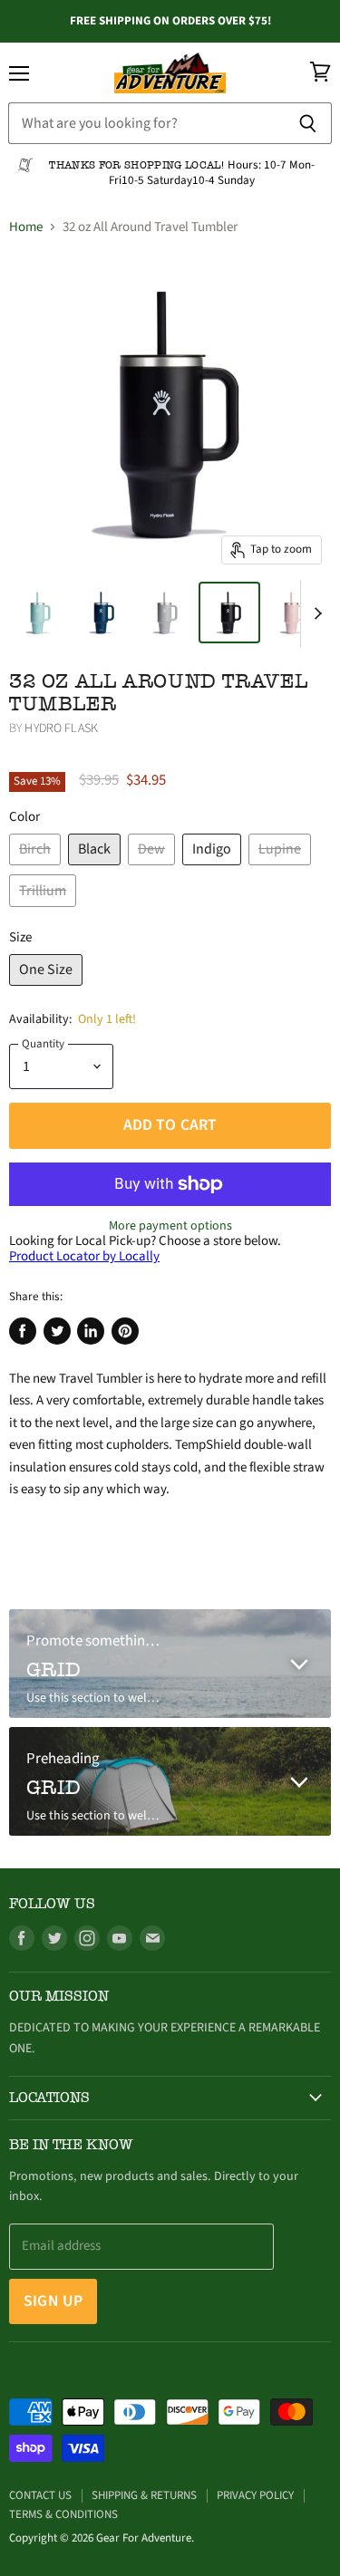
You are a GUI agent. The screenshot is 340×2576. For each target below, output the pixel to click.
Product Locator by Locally (84, 1256)
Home (26, 227)
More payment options (170, 1226)
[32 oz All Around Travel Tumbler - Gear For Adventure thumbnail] (39, 613)
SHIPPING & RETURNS (144, 2495)
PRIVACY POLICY (255, 2495)
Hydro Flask (61, 728)
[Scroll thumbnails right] (315, 613)
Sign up (53, 2301)
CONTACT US (40, 2495)
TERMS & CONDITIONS (63, 2514)
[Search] (308, 123)
